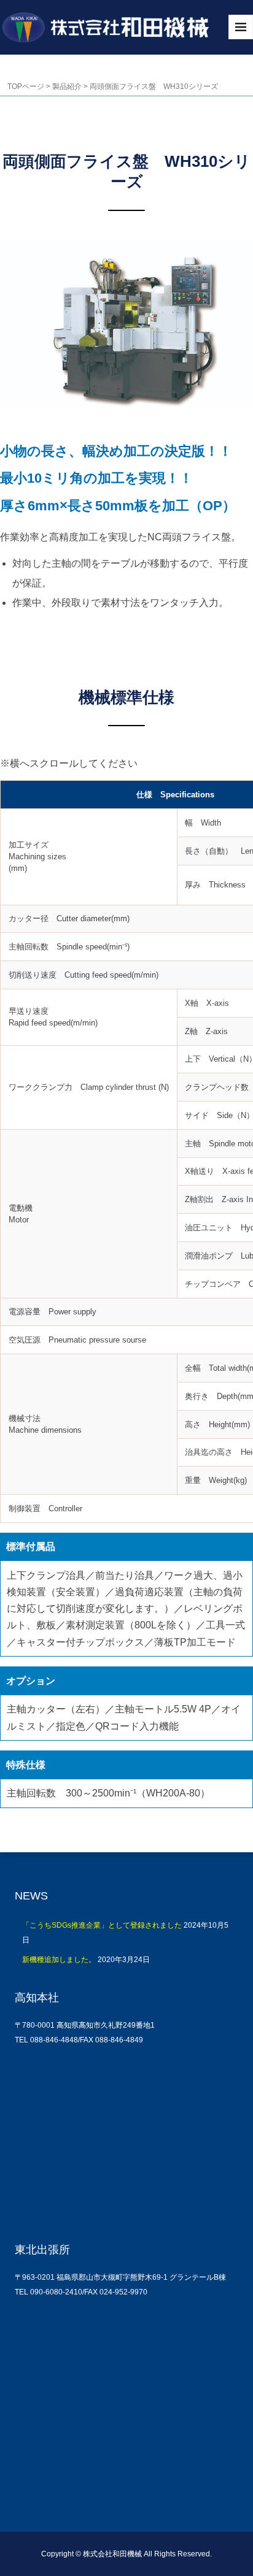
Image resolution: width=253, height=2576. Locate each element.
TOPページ (26, 86)
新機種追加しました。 (59, 1960)
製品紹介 (67, 86)
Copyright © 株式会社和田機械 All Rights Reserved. (126, 2554)
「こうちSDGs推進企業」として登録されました (102, 1925)
